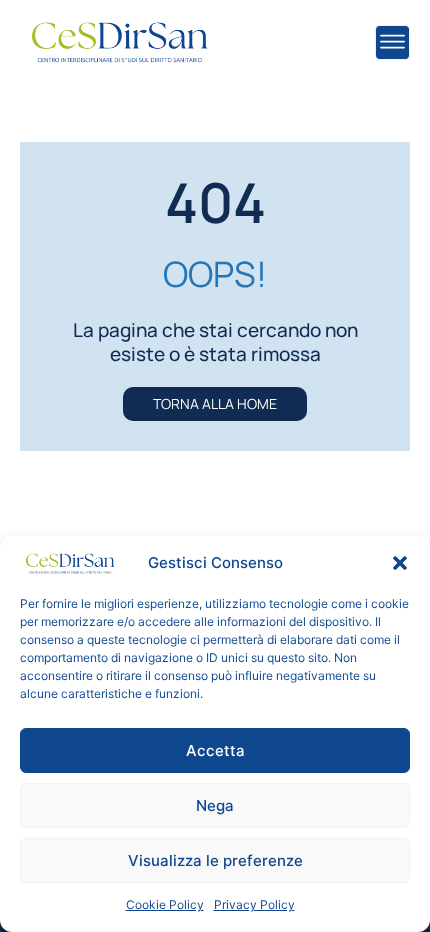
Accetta (215, 750)
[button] (400, 563)
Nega (215, 805)
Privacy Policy (254, 904)
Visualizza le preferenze (215, 860)
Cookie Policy (165, 904)
